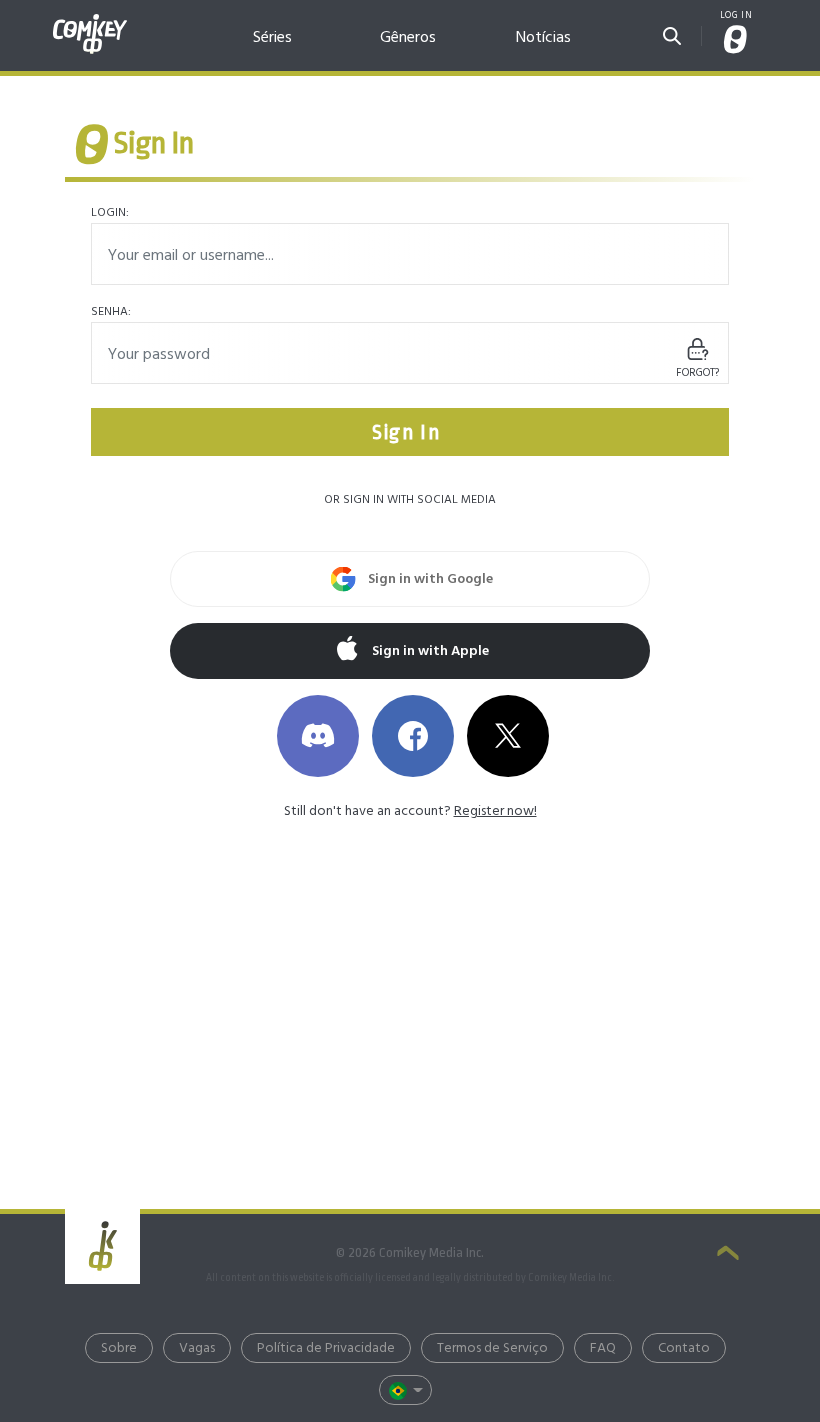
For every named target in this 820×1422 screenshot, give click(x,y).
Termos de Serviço (492, 1348)
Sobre (119, 1348)
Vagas (197, 1348)
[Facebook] (413, 736)
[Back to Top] (728, 1255)
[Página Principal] (90, 22)
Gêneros (408, 37)
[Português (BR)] (405, 1390)
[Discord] (318, 736)
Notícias (543, 37)
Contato (684, 1348)
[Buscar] (672, 32)
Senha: (111, 312)
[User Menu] (736, 41)
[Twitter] (508, 736)
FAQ (603, 1348)
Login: (110, 213)
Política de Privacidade (326, 1348)
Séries (272, 37)
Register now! (495, 811)
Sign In (409, 432)
